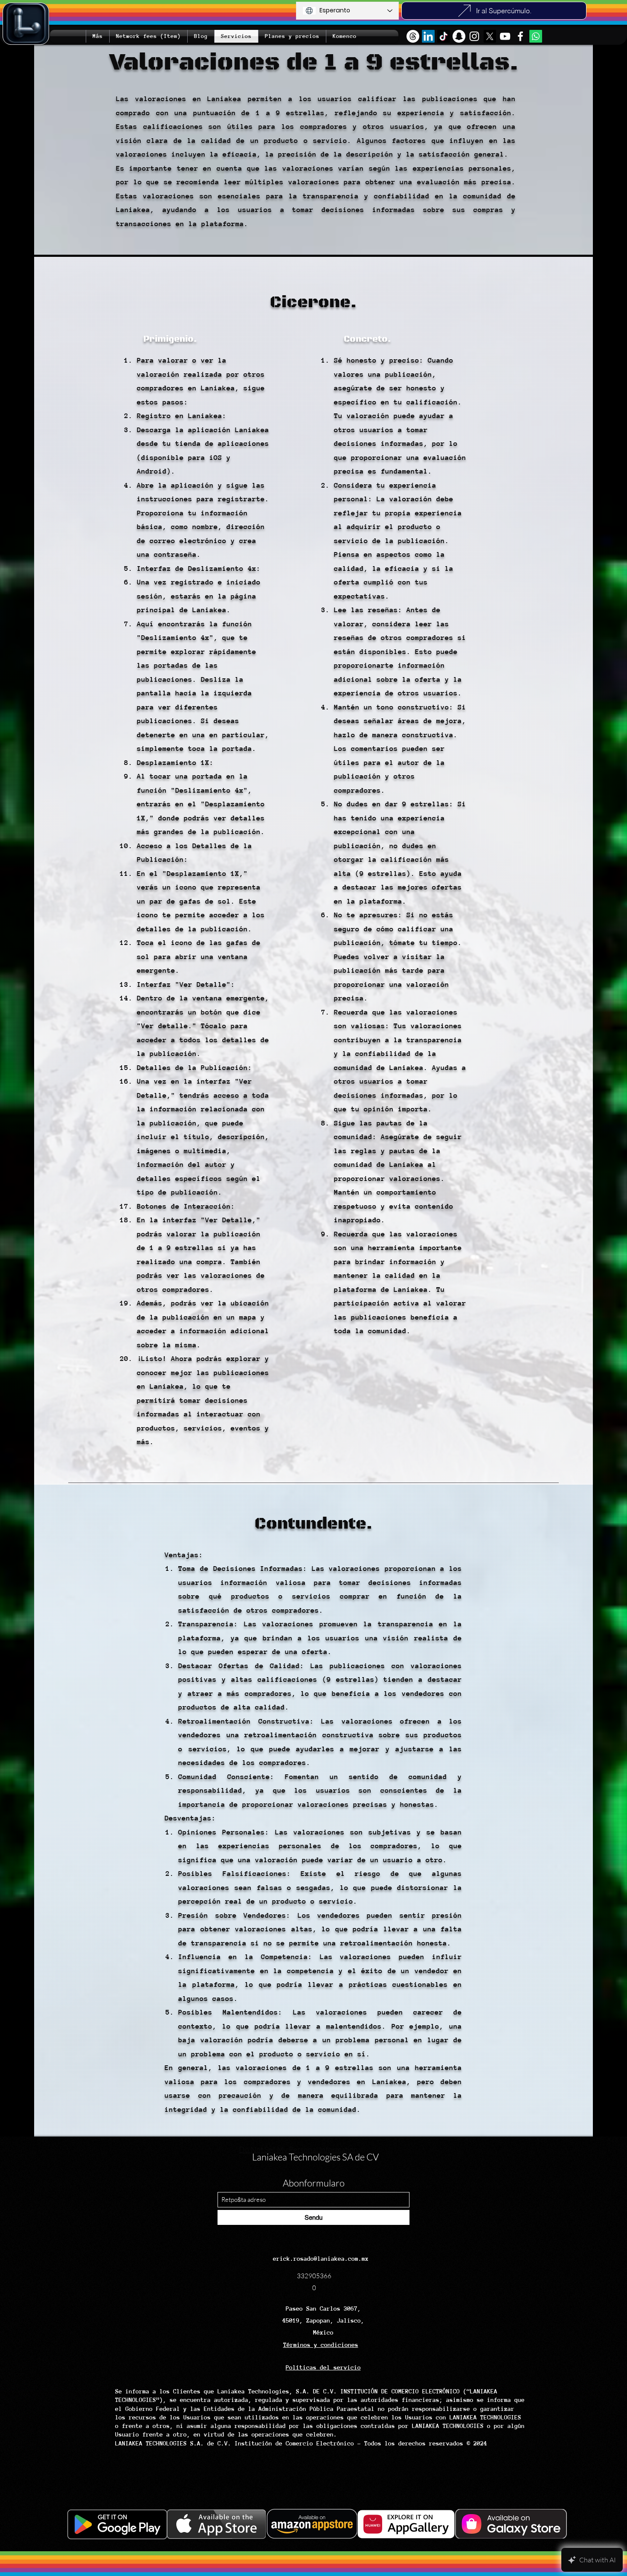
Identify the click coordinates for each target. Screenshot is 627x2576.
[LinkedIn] (428, 36)
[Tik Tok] (444, 36)
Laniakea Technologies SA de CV (315, 2157)
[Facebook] (520, 36)
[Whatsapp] (536, 36)
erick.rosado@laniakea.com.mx (321, 2259)
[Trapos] (413, 36)
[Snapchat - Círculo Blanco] (459, 36)
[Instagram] (474, 36)
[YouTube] (505, 36)
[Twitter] (490, 36)
